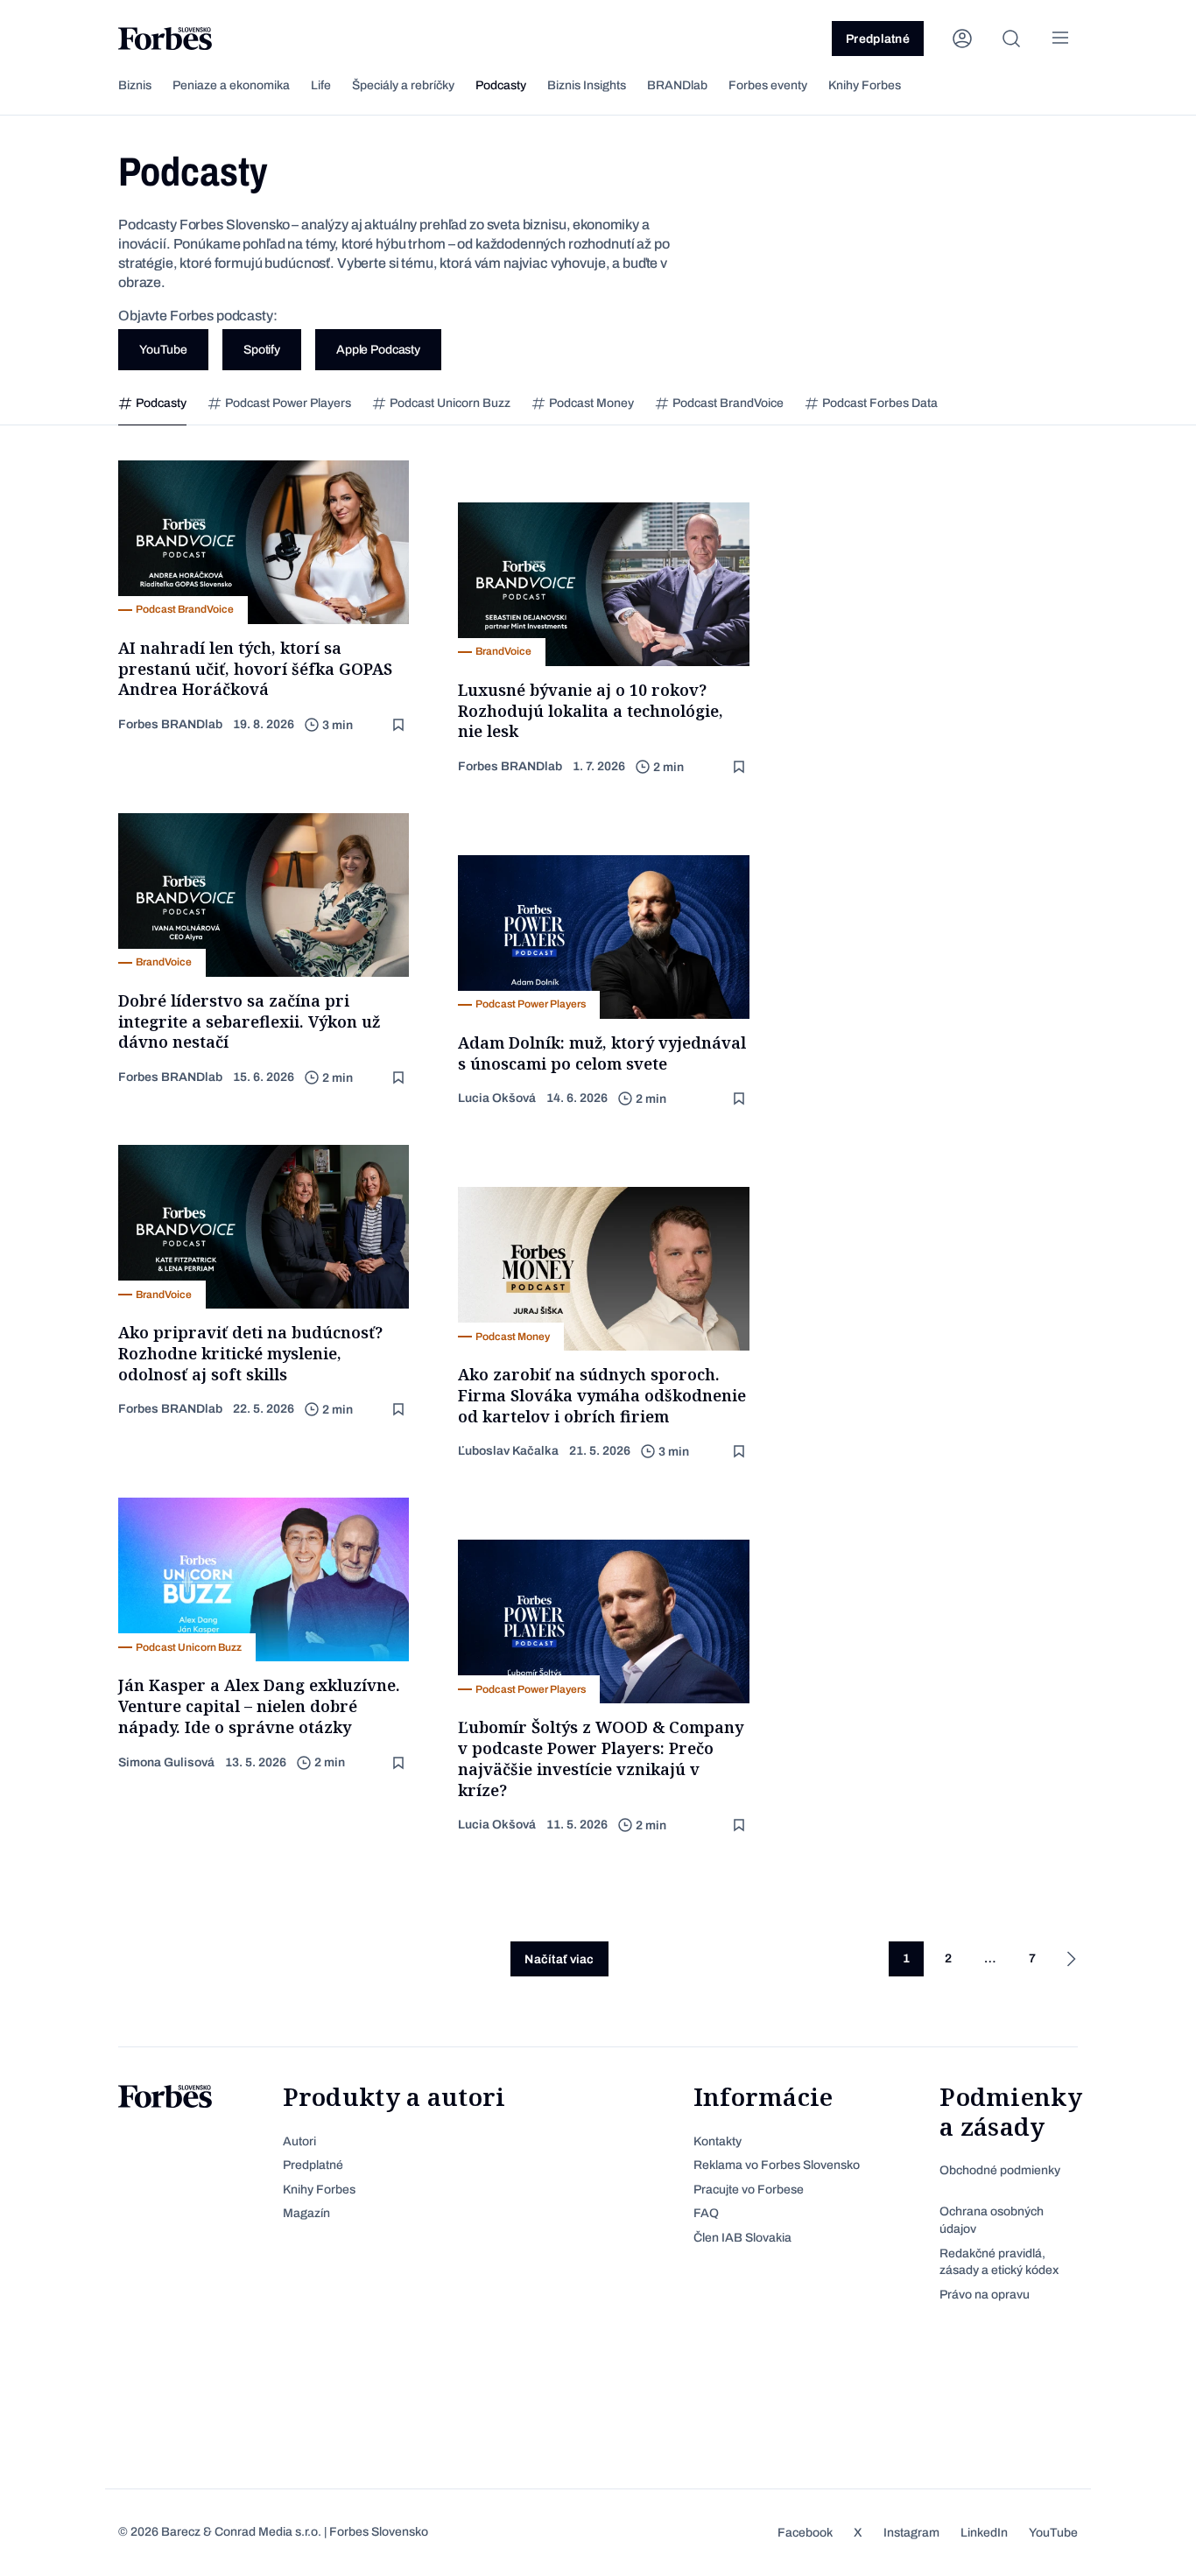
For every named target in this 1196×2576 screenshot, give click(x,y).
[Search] (1011, 39)
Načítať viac (559, 1959)
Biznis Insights (587, 85)
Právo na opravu (985, 2295)
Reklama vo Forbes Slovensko (777, 2165)
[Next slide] (1096, 404)
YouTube (163, 350)
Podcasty (501, 85)
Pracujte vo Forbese (749, 2190)
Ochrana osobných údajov (992, 2220)
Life (321, 85)
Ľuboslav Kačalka (508, 1451)
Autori (299, 2141)
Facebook (805, 2533)
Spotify (262, 350)
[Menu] (1060, 39)
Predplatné (878, 39)
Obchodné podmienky (1000, 2170)
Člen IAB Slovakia (742, 2238)
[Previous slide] (100, 404)
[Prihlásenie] (962, 39)
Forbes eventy (768, 85)
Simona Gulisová (166, 1762)
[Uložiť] (400, 725)
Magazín (306, 2213)
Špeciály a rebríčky (403, 85)
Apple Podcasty (378, 350)
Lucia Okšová (497, 1098)
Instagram (911, 2533)
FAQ (706, 2213)
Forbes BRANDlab (170, 724)
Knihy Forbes (865, 85)
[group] (152, 404)
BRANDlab (677, 85)
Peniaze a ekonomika (231, 85)
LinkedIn (984, 2533)
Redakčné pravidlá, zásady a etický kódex (999, 2262)
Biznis (135, 85)
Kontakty (718, 2141)
